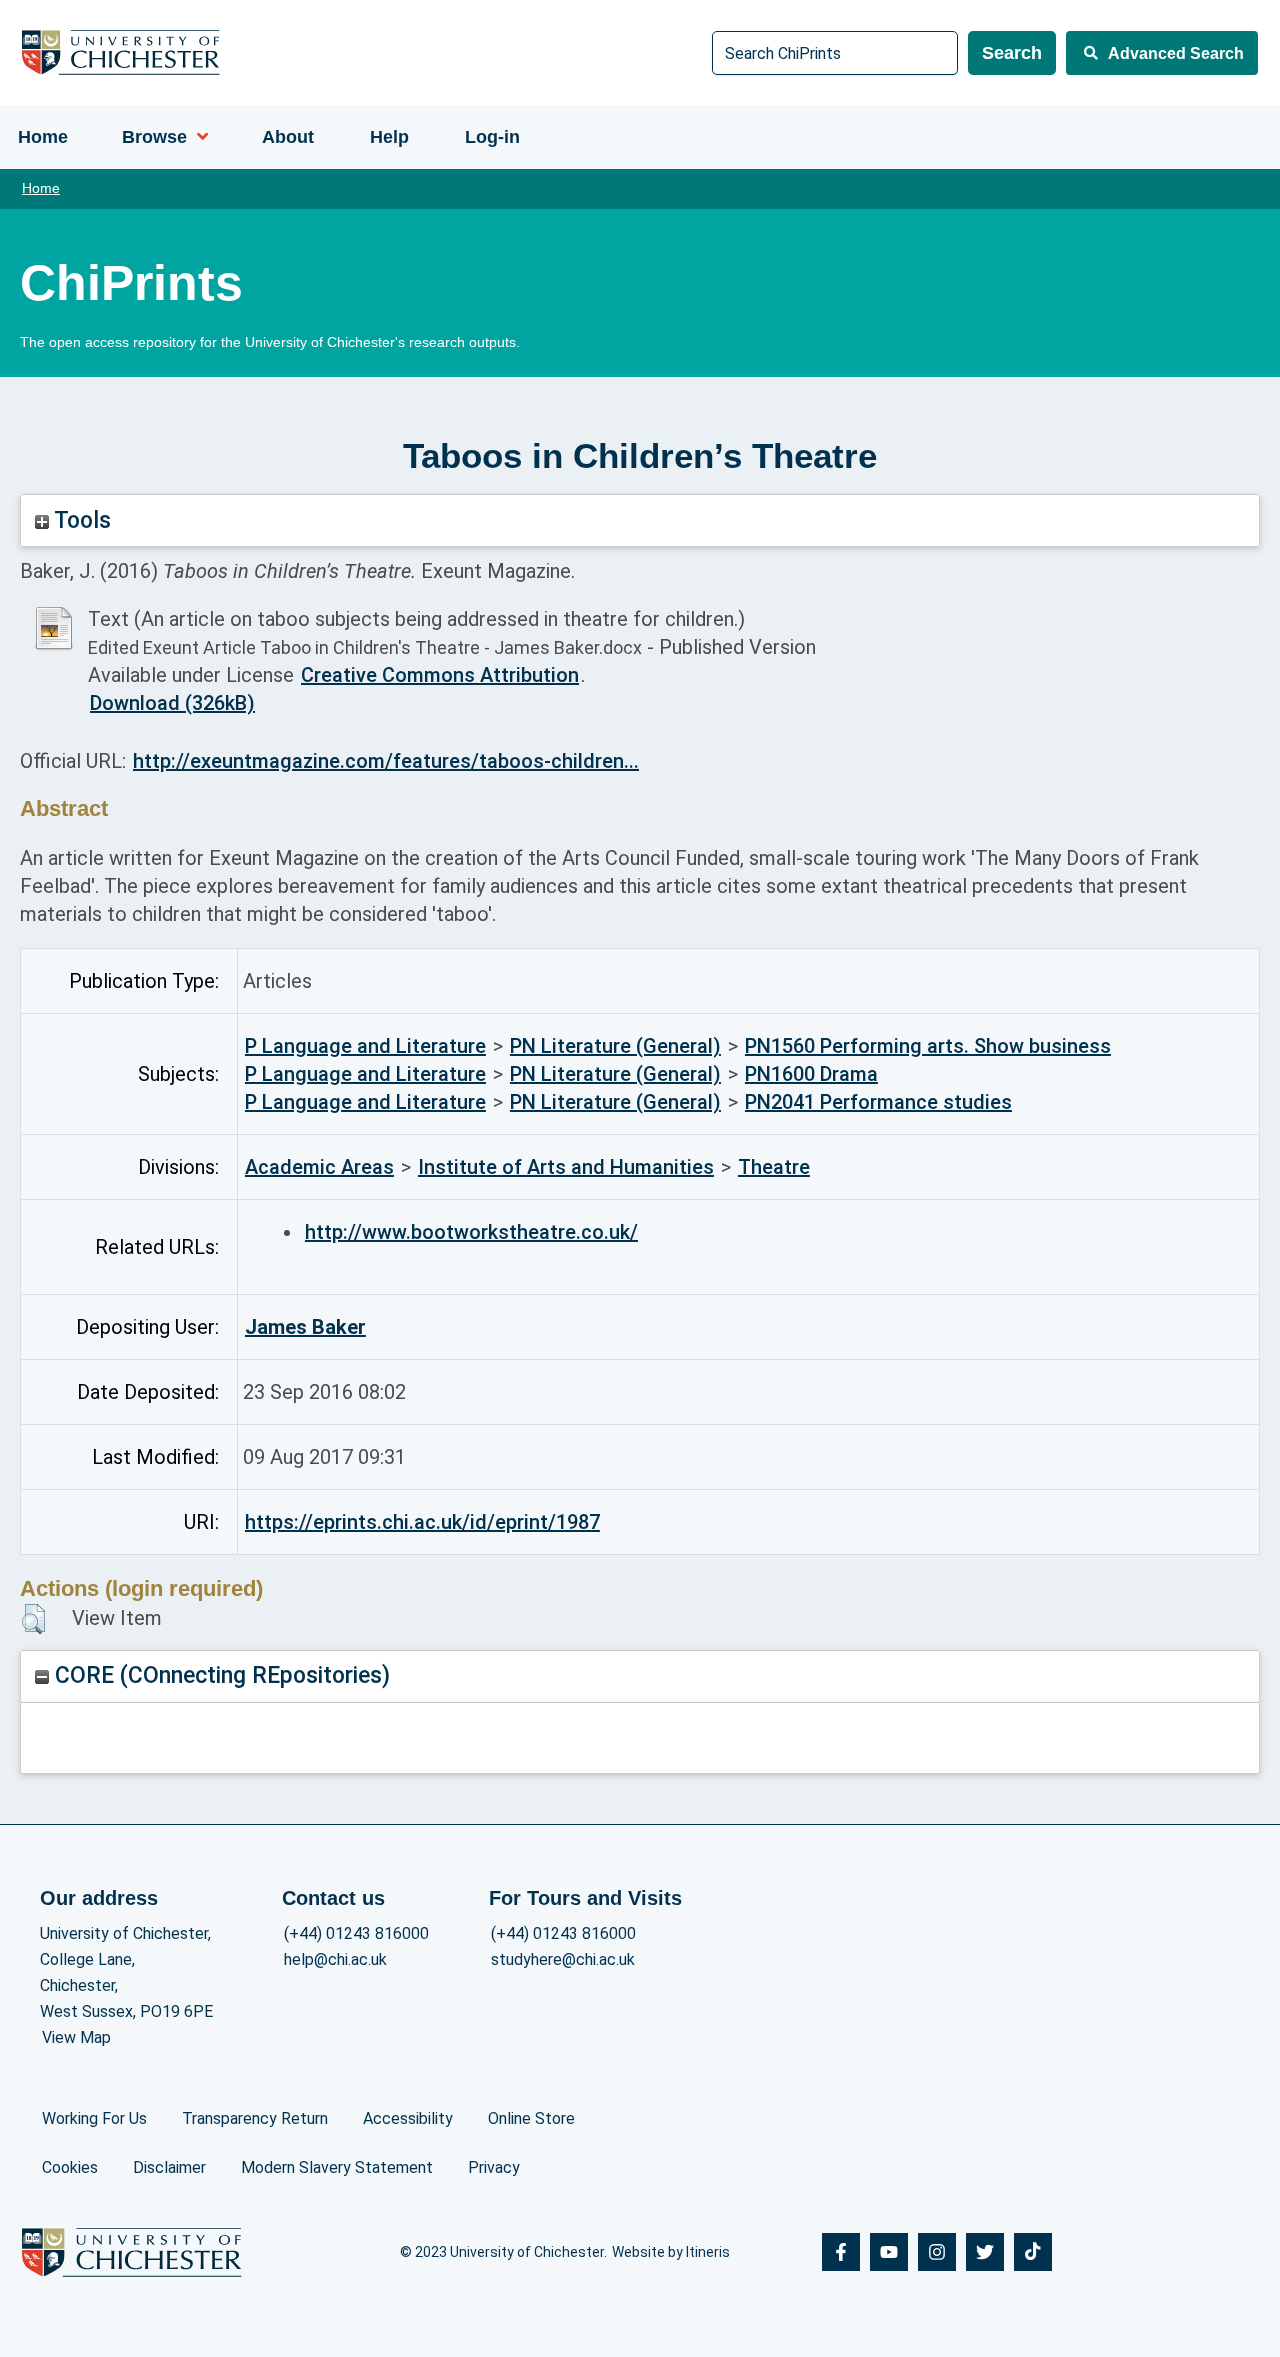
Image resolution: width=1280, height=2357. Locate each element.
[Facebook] (841, 2252)
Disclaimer (169, 2167)
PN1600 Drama (811, 1074)
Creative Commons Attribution (440, 675)
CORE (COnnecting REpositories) (219, 1675)
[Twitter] (985, 2252)
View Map (76, 2037)
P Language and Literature (365, 1046)
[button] (33, 1619)
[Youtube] (889, 2252)
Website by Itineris (671, 2252)
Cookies (70, 2167)
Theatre (774, 1167)
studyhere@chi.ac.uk (563, 1959)
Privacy (494, 2167)
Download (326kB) (172, 703)
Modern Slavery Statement (337, 2167)
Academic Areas (319, 1167)
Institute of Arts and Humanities (566, 1167)
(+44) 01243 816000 (356, 1933)
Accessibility (408, 2118)
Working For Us (94, 2118)
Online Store (531, 2118)
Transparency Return (255, 2118)
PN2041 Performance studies (878, 1102)
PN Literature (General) (615, 1046)
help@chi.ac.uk (335, 1959)
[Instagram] (937, 2252)
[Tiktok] (1033, 2252)
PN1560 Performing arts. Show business (928, 1046)
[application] (197, 137)
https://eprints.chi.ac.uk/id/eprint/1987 (422, 1522)
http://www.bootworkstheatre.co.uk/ (471, 1232)
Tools (80, 520)
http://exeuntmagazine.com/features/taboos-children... (386, 761)
